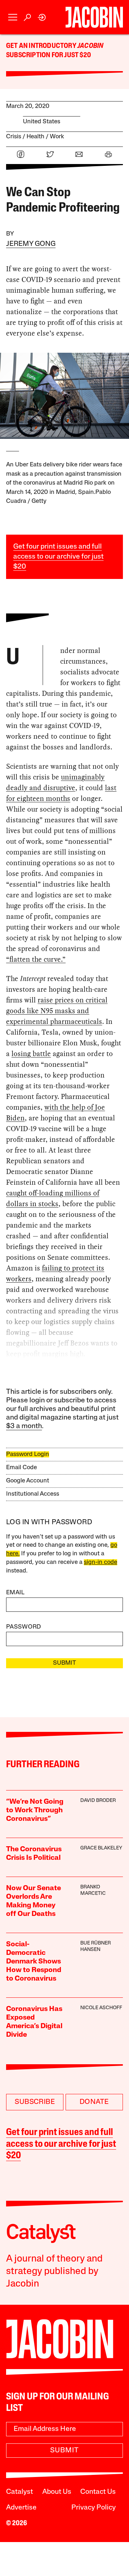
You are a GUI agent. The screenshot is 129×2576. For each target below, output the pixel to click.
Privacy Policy (94, 2508)
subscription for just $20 (49, 55)
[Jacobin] (94, 17)
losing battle (31, 1054)
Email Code (21, 1468)
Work (57, 137)
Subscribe (35, 2102)
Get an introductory (42, 46)
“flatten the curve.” (36, 959)
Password (24, 1627)
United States (42, 122)
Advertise (21, 2508)
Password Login (28, 1454)
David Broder (98, 1801)
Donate (94, 2102)
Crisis (14, 137)
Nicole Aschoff (101, 2008)
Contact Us (98, 2492)
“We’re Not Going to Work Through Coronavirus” (35, 1810)
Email (15, 1593)
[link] (42, 17)
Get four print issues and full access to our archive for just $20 (58, 557)
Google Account (28, 1481)
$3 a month (24, 1426)
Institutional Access (33, 1494)
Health (35, 137)
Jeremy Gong (31, 244)
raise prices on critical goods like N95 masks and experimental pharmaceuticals (57, 1011)
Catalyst (20, 2492)
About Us (57, 2492)
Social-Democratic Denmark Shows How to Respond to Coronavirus (34, 1962)
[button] (13, 17)
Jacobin (90, 46)
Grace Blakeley (101, 1848)
